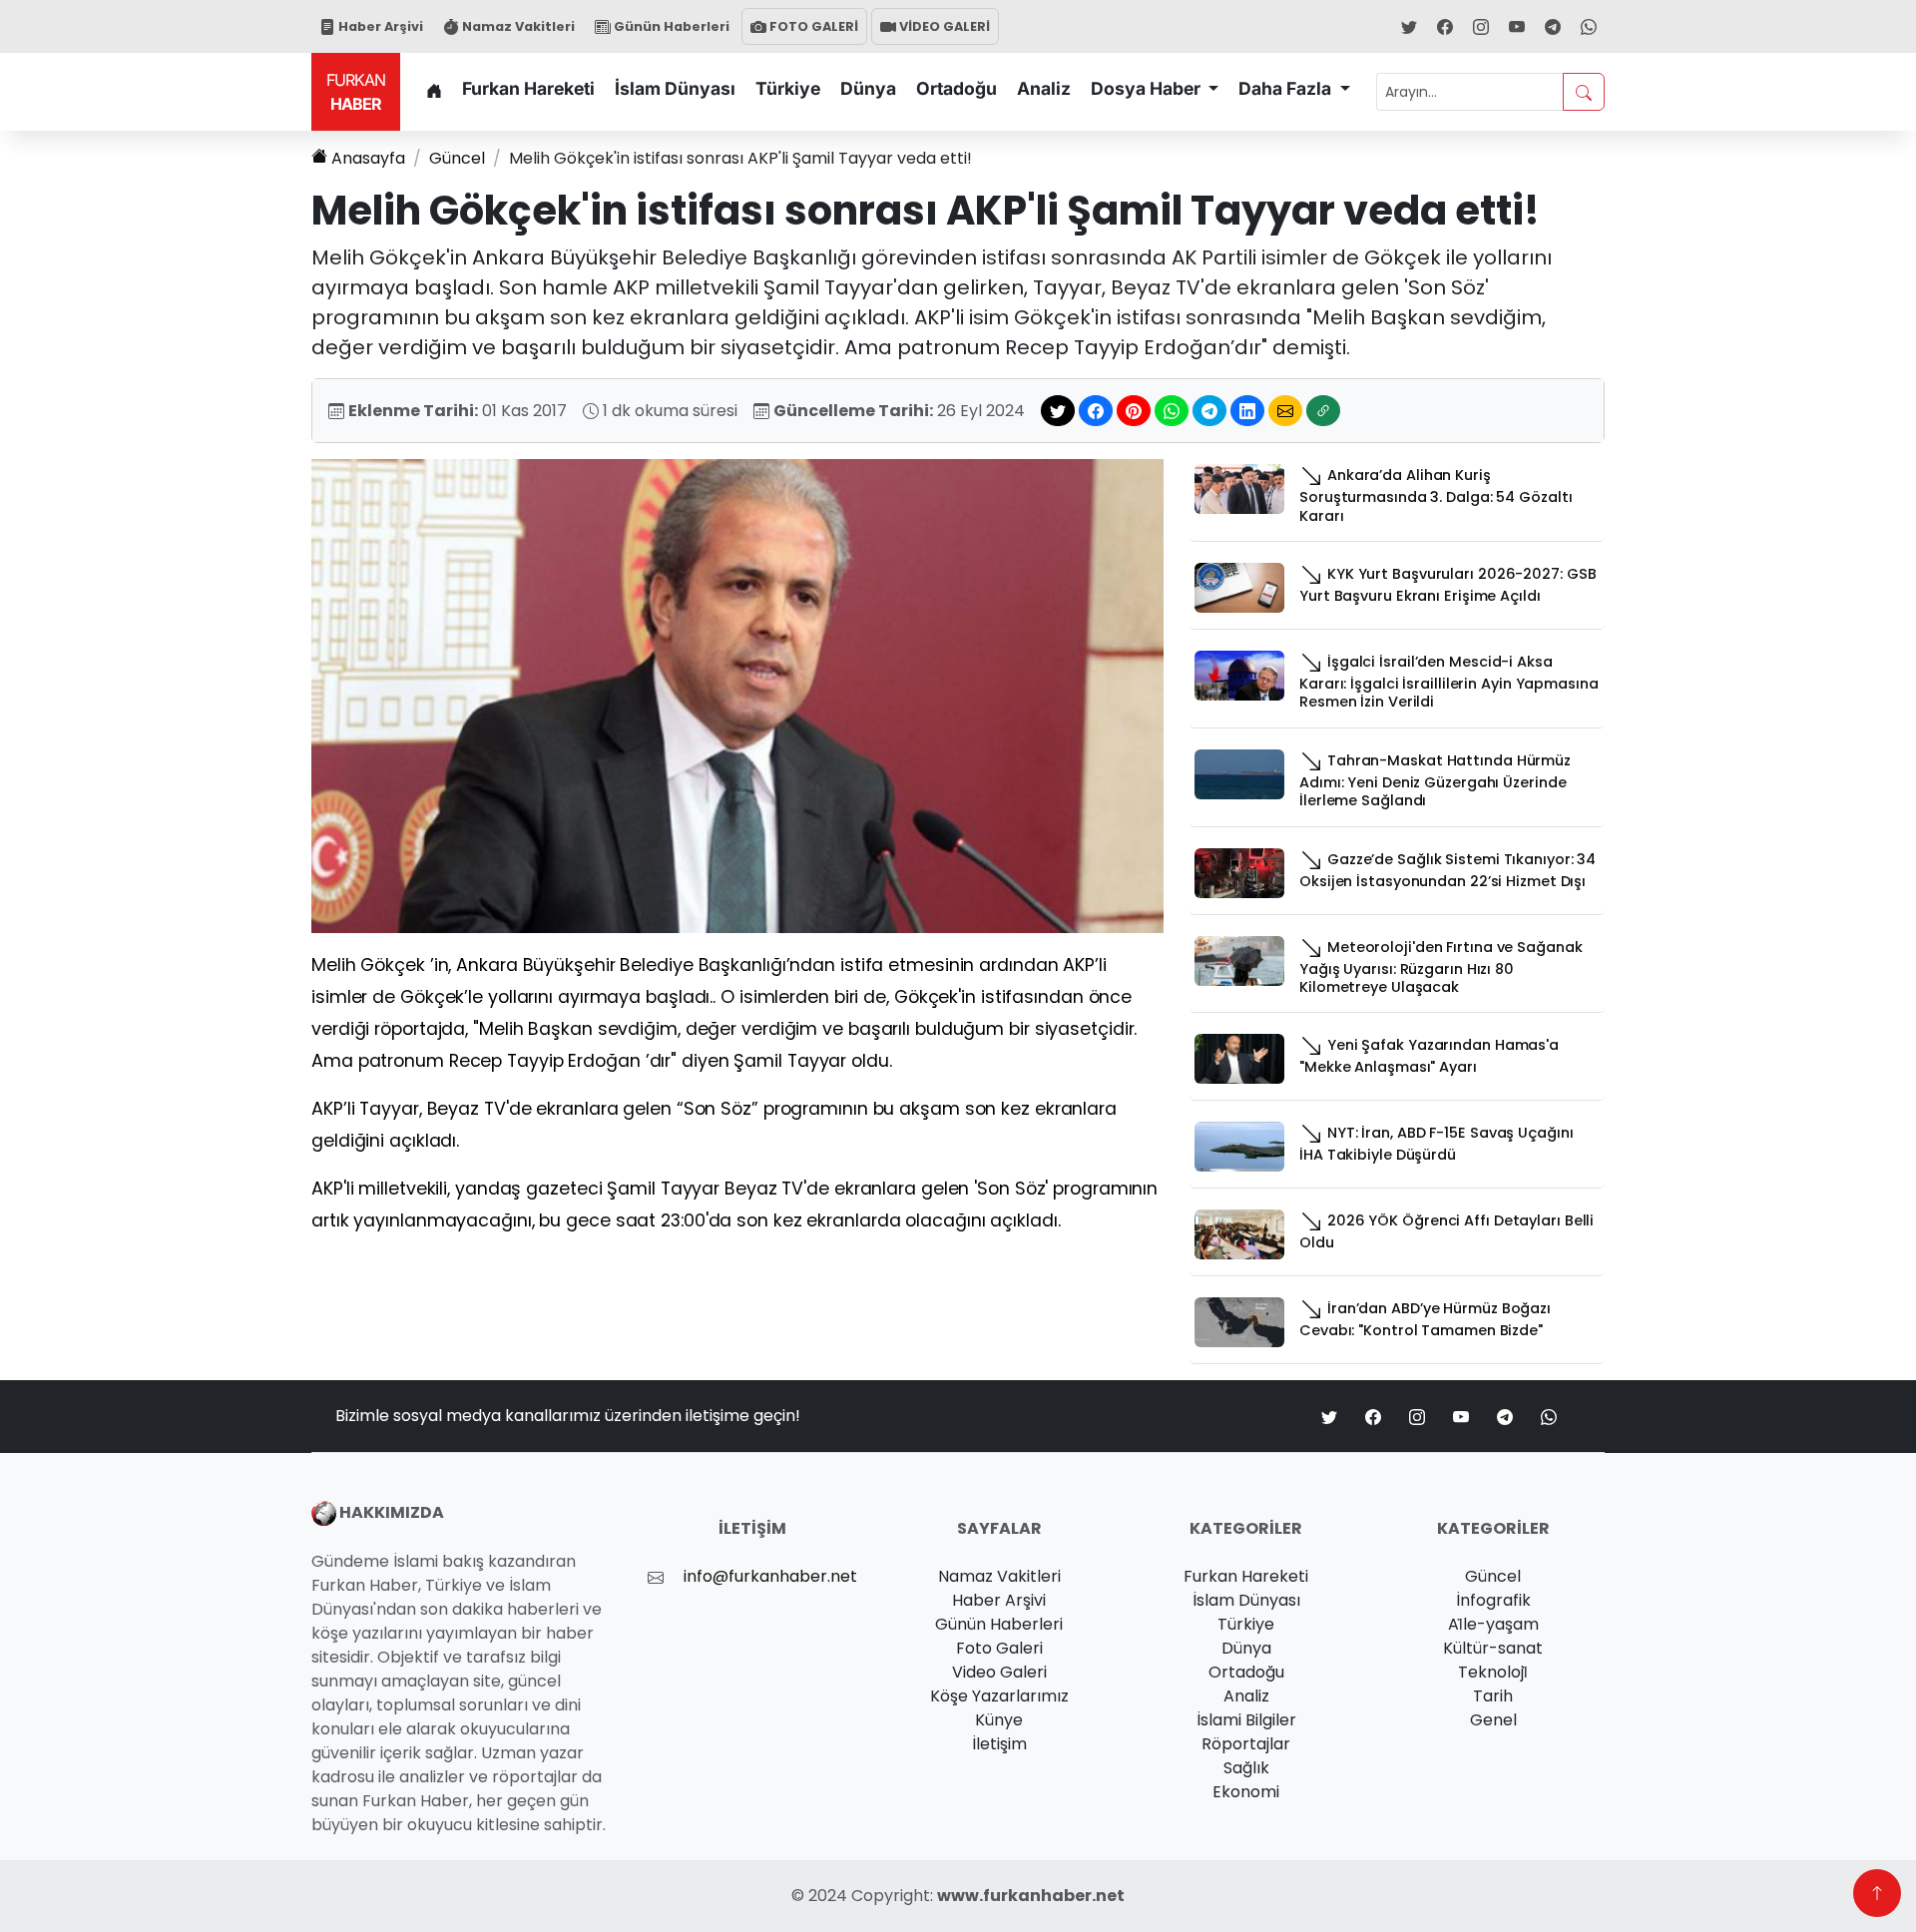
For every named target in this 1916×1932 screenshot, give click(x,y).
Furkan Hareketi (528, 88)
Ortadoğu (957, 88)
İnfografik (1493, 1600)
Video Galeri (999, 1672)
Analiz (1044, 88)
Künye (999, 1720)
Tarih (1493, 1696)
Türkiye (788, 88)
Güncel (457, 158)
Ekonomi (1246, 1792)
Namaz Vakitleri (517, 26)
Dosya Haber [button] (1148, 88)
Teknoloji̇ (1493, 1672)
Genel (1493, 1720)
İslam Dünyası (675, 88)
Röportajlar (1246, 1744)
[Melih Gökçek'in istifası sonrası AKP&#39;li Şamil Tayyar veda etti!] (737, 695)
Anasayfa (368, 158)
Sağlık (1246, 1768)
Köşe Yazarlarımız (999, 1696)
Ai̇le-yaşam (1493, 1624)
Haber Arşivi (379, 26)
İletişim (999, 1744)
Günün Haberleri (670, 26)
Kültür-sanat (1493, 1648)
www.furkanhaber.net (1031, 1896)
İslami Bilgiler (1246, 1720)
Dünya (868, 88)
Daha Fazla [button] (1287, 88)
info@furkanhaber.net (770, 1576)
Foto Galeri (999, 1648)
